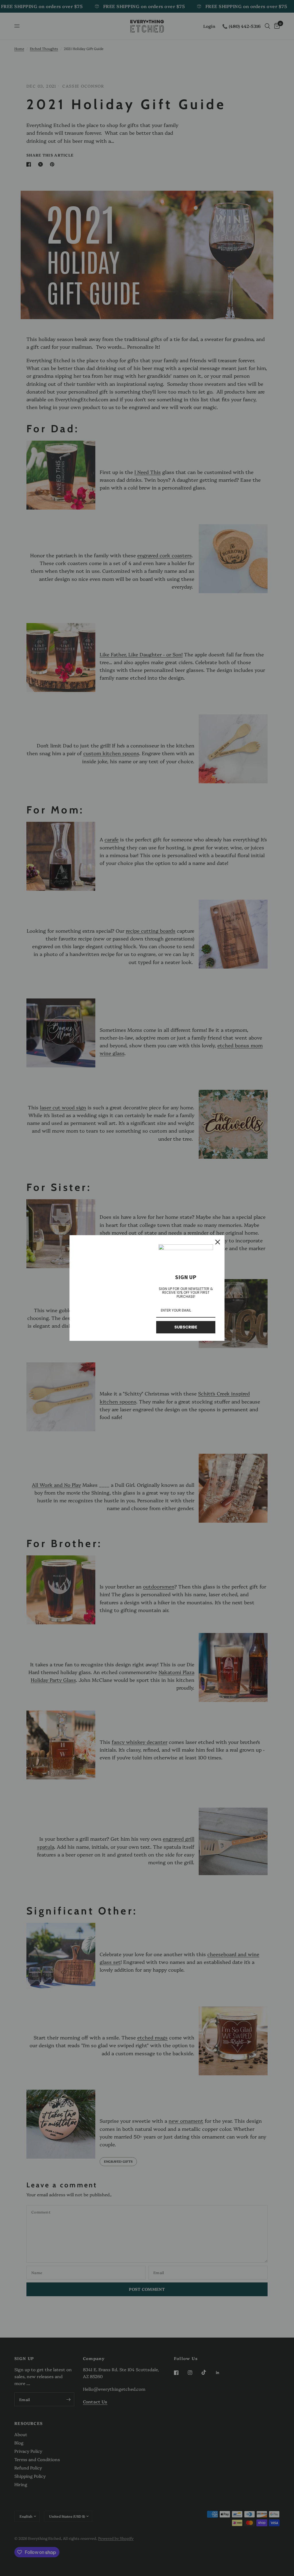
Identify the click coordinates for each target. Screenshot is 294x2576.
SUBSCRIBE (186, 1327)
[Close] (218, 1242)
